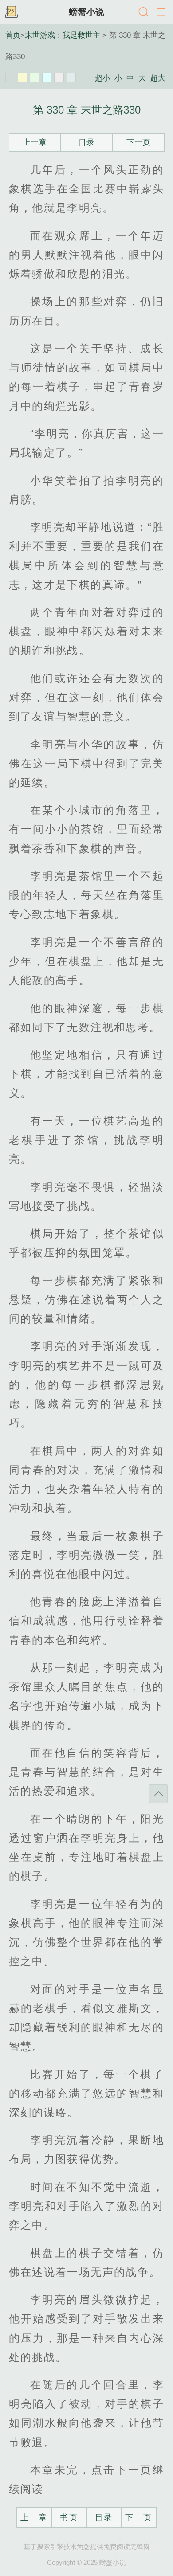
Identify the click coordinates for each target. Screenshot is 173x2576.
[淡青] (71, 78)
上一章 (35, 142)
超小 (102, 78)
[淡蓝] (47, 78)
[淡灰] (59, 78)
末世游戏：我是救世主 (63, 35)
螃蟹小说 (86, 12)
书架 (11, 12)
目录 (86, 142)
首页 (13, 35)
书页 (69, 2517)
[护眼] (35, 78)
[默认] (10, 78)
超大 (158, 78)
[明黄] (23, 78)
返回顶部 (158, 1794)
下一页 (138, 142)
